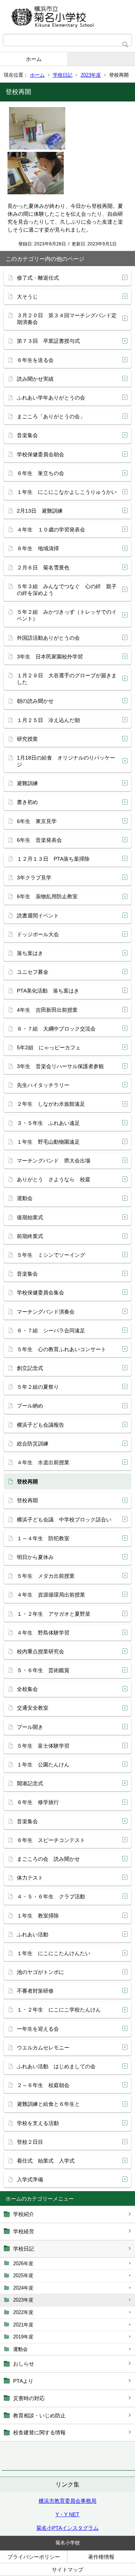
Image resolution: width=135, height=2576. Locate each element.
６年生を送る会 (35, 360)
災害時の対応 (29, 2398)
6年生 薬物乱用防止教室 (47, 896)
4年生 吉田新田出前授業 (47, 1010)
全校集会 (27, 1689)
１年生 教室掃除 (38, 1916)
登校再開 (27, 1500)
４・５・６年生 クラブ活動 (51, 1896)
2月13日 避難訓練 (40, 511)
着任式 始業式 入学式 (46, 2161)
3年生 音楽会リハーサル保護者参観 (60, 1066)
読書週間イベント (38, 916)
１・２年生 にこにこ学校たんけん (59, 2010)
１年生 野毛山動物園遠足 (48, 1142)
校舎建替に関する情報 (39, 2432)
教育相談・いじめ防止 (39, 2416)
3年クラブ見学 (34, 878)
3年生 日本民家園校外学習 (50, 657)
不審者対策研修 (35, 1991)
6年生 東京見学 (37, 821)
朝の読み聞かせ (35, 701)
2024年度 (23, 2288)
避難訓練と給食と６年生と (48, 2104)
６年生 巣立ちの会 (40, 473)
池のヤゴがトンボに (40, 1972)
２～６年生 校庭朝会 (43, 2085)
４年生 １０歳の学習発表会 (51, 530)
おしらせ (24, 2364)
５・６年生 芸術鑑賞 (43, 1670)
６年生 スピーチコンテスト (51, 1840)
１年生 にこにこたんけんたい (54, 1953)
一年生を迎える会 (38, 2029)
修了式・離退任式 (38, 278)
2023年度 (91, 75)
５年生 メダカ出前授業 (46, 1576)
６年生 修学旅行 (38, 1802)
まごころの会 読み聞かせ (48, 1859)
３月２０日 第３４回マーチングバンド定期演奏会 (67, 319)
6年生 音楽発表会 (39, 840)
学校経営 (24, 2231)
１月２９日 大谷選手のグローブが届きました (67, 679)
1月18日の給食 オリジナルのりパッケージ (66, 761)
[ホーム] (67, 17)
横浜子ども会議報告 (40, 1425)
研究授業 (27, 739)
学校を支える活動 (38, 2123)
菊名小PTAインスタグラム (67, 2528)
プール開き (30, 1727)
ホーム (34, 59)
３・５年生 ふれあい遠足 (48, 1123)
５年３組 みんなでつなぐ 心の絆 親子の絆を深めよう (67, 590)
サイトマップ (67, 2570)
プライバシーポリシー (34, 2557)
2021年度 (23, 2325)
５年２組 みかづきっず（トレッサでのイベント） (67, 615)
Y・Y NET (67, 2514)
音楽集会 (27, 435)
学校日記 (63, 75)
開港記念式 (30, 1783)
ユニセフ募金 (33, 972)
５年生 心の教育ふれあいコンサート (61, 1349)
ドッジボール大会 (38, 934)
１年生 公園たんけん (43, 1765)
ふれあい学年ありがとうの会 (51, 398)
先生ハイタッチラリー (43, 1085)
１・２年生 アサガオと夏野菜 (54, 1614)
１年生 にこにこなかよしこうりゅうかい (67, 492)
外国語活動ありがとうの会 (48, 638)
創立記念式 (30, 1368)
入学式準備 (30, 2179)
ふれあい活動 (33, 1934)
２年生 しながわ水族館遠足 (51, 1104)
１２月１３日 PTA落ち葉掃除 (53, 859)
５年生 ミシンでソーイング (51, 1255)
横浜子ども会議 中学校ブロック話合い (64, 1520)
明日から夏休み (35, 1557)
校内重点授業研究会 (40, 1651)
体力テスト (30, 1878)
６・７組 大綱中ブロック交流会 (56, 1029)
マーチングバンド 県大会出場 (54, 1161)
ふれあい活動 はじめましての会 (56, 2066)
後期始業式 (30, 1217)
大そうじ (27, 297)
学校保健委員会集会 (40, 1293)
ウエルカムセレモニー (43, 2048)
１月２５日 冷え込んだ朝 (48, 720)
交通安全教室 (33, 1708)
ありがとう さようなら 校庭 (54, 1179)
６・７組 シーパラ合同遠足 (51, 1330)
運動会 (20, 2349)
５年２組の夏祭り (38, 1387)
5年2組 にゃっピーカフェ (49, 1047)
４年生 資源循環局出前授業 (51, 1595)
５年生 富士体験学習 (43, 1746)
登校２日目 (30, 2142)
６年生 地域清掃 (38, 548)
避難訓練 (27, 783)
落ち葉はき (30, 953)
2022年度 (23, 2312)
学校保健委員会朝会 (40, 454)
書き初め (27, 802)
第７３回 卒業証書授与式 (48, 341)
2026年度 (23, 2263)
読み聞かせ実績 (35, 379)
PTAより (23, 2381)
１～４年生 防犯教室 (43, 1538)
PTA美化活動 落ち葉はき (48, 991)
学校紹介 (24, 2214)
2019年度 (23, 2337)
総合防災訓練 (33, 1444)
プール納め (30, 1406)
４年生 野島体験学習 (43, 1633)
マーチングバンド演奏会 (46, 1312)
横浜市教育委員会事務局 (67, 2501)
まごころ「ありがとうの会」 (51, 416)
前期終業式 (30, 1236)
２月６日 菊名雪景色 (43, 568)
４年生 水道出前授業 (43, 1462)
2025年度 (23, 2276)
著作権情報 (101, 2557)
